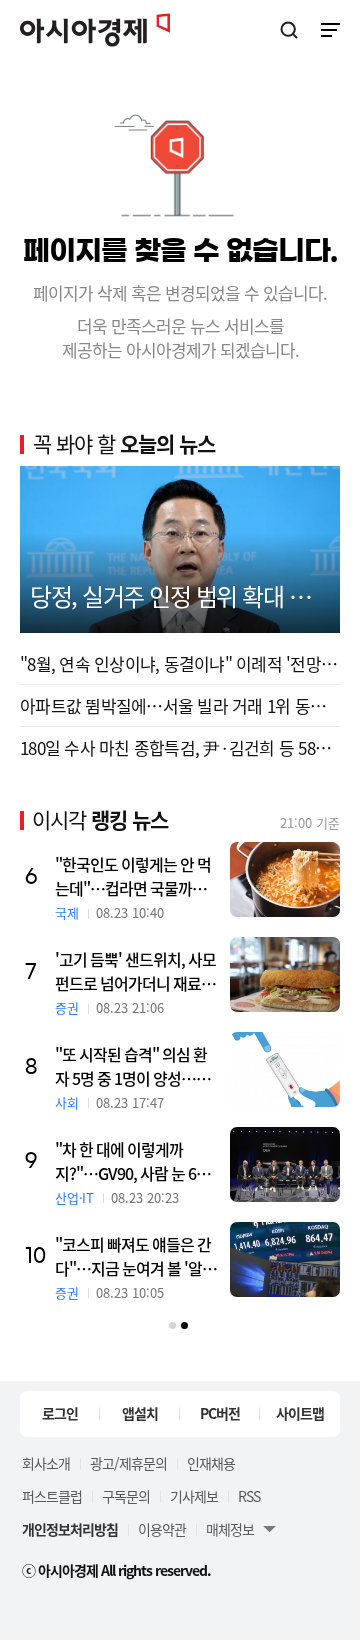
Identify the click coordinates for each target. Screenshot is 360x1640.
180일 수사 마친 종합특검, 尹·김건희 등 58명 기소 (180, 747)
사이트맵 (300, 1413)
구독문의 (126, 1496)
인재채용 (211, 1463)
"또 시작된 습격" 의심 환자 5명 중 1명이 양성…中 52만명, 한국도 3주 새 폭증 (133, 1066)
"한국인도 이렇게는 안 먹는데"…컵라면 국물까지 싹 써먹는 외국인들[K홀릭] (133, 876)
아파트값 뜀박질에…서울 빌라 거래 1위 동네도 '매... (180, 705)
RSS (249, 1496)
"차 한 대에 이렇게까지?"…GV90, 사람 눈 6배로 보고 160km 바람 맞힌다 (133, 1161)
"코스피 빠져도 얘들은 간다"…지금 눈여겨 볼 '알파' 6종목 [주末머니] (137, 1256)
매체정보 (230, 1529)
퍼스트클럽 (52, 1496)
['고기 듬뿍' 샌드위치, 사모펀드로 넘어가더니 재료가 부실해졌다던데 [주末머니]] (285, 974)
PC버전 (220, 1413)
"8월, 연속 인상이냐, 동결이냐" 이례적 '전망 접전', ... (180, 663)
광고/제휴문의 (128, 1463)
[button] (172, 1325)
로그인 (60, 1413)
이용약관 (162, 1529)
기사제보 (194, 1496)
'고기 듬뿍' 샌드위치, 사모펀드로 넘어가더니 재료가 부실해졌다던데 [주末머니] (135, 971)
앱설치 (140, 1413)
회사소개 (46, 1463)
